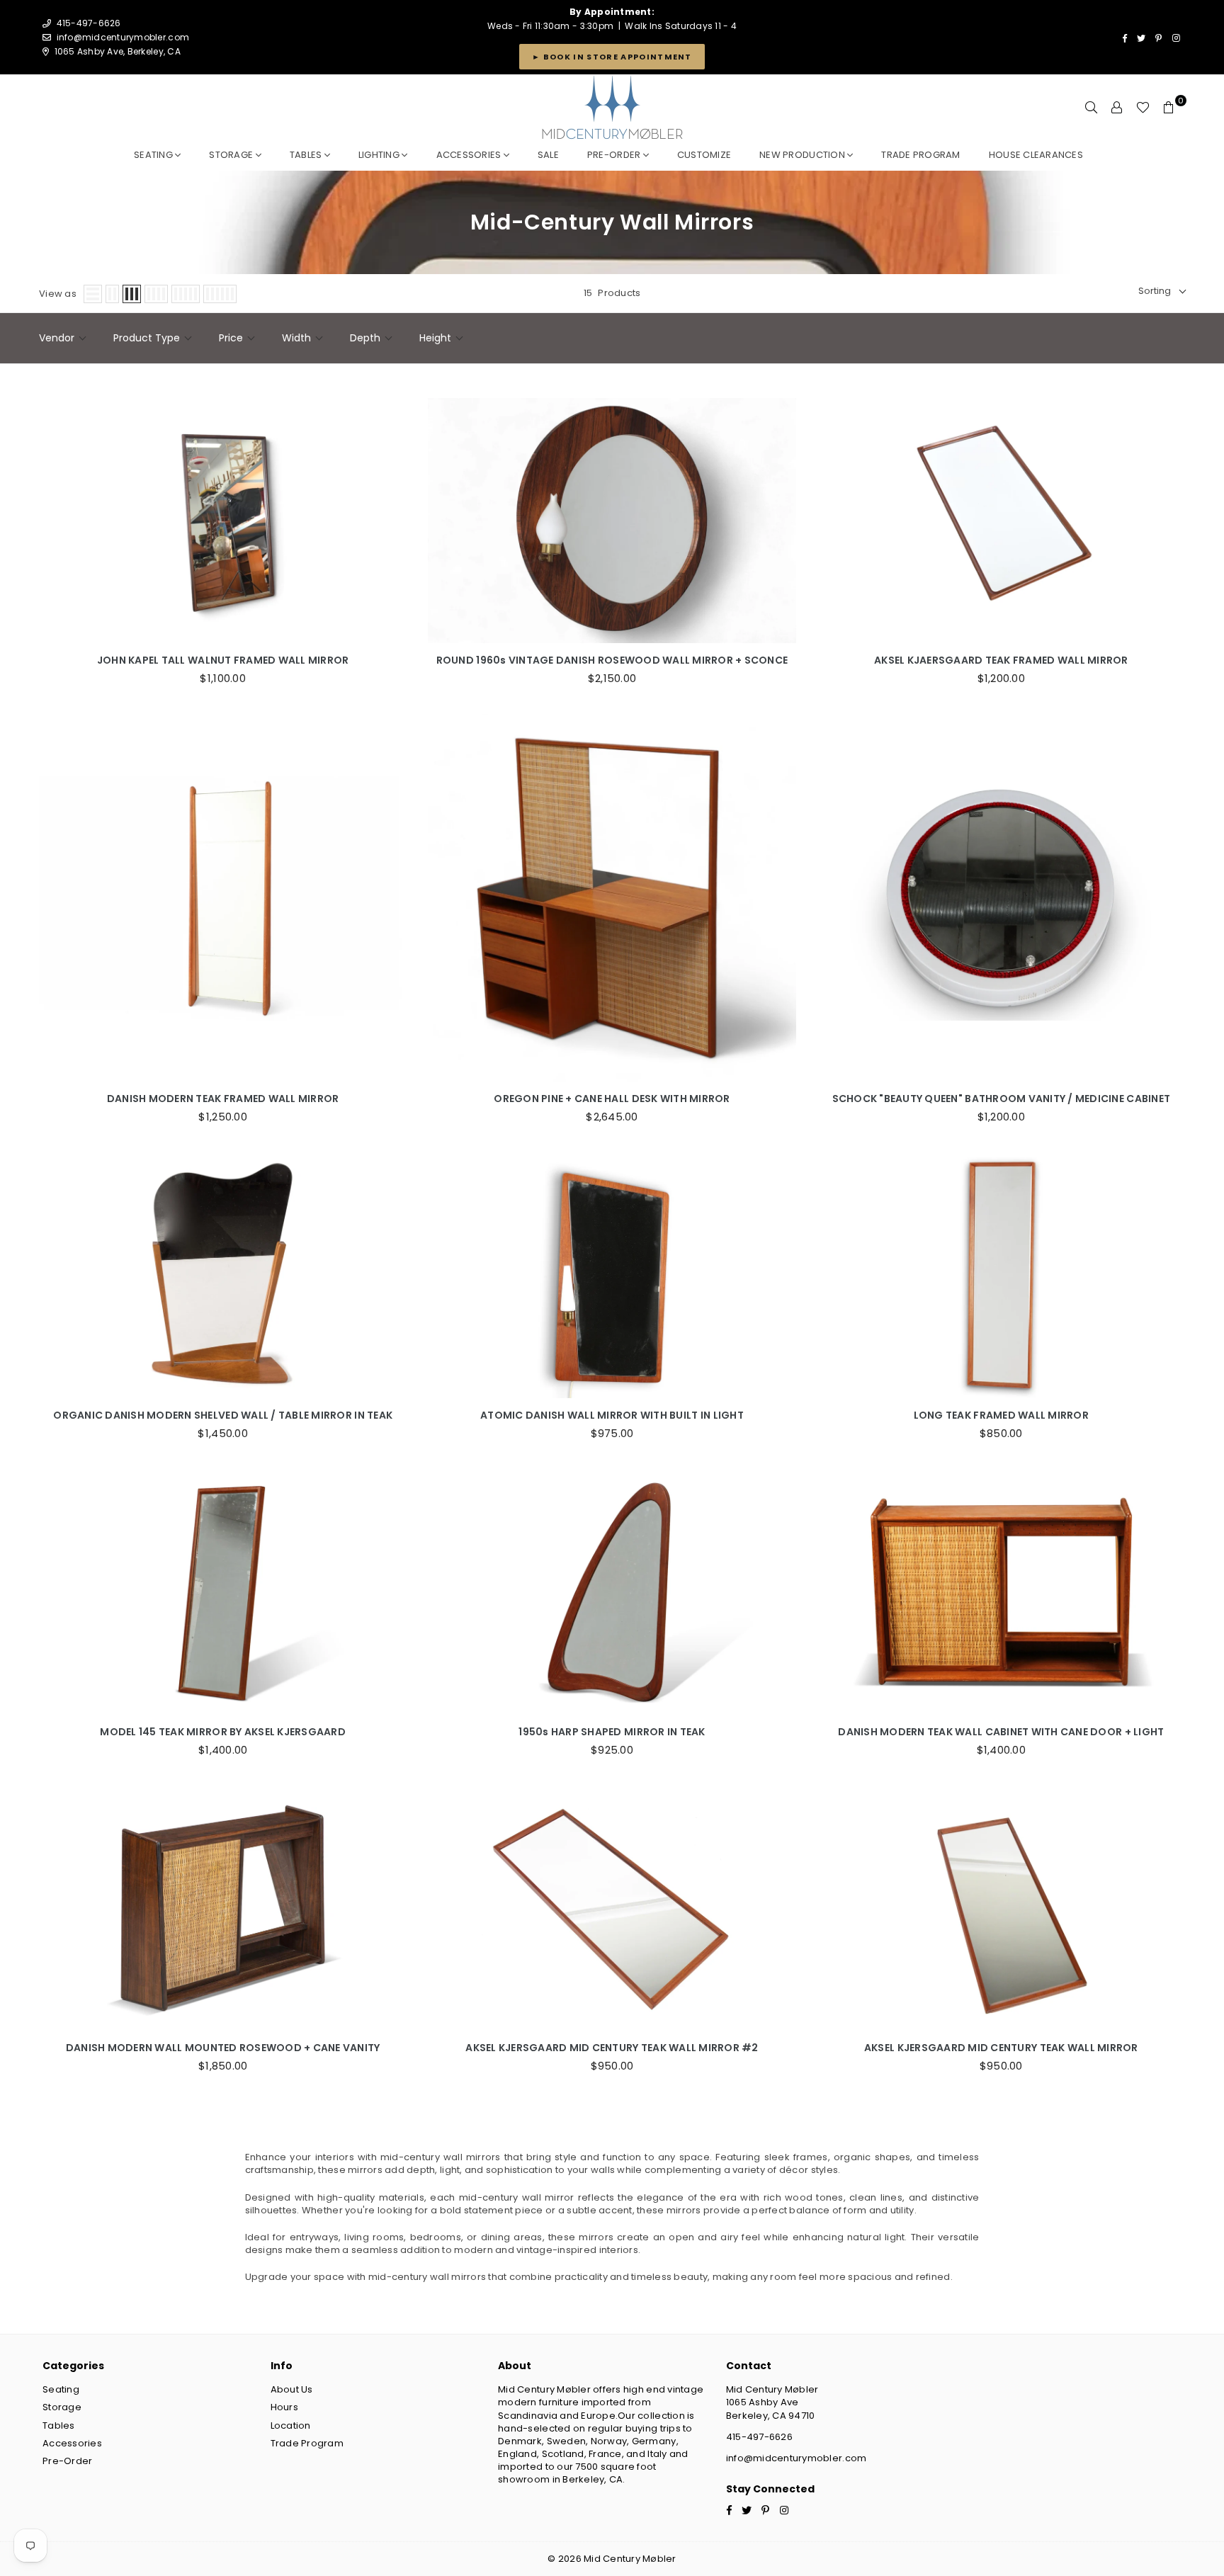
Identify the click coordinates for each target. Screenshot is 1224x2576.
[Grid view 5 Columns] (186, 294)
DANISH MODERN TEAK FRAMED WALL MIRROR (223, 1099)
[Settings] (1117, 108)
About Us (292, 2389)
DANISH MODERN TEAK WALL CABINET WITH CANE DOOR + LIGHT (1001, 1732)
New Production (803, 155)
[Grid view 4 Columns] (156, 294)
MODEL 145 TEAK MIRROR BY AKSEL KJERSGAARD (223, 1732)
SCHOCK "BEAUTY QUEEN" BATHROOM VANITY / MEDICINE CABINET (1002, 1099)
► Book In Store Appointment (612, 57)
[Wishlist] (1143, 108)
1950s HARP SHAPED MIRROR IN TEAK (612, 1732)
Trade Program (307, 2443)
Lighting (380, 155)
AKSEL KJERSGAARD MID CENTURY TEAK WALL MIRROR (1001, 2048)
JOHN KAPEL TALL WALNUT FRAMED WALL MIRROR (223, 660)
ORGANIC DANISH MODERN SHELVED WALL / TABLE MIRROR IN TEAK (223, 1415)
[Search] (1092, 108)
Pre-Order (67, 2461)
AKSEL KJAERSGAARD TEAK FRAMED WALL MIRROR (1001, 660)
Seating (154, 155)
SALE (548, 155)
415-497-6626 (759, 2437)
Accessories (470, 155)
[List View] (93, 294)
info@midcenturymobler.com (123, 37)
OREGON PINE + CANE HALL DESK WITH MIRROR (612, 1099)
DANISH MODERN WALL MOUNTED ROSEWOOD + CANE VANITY (223, 2048)
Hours (284, 2407)
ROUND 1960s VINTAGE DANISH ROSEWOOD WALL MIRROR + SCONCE (612, 660)
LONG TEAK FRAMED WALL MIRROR (1001, 1415)
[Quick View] (392, 514)
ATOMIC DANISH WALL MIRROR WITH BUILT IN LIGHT (612, 1415)
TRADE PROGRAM (920, 155)
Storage (232, 155)
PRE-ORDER (615, 155)
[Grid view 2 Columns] (112, 294)
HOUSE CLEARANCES (1036, 155)
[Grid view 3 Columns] (132, 294)
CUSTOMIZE (704, 155)
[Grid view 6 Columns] (220, 294)
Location (291, 2425)
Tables (307, 155)
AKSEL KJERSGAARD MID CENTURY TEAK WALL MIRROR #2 (612, 2048)
